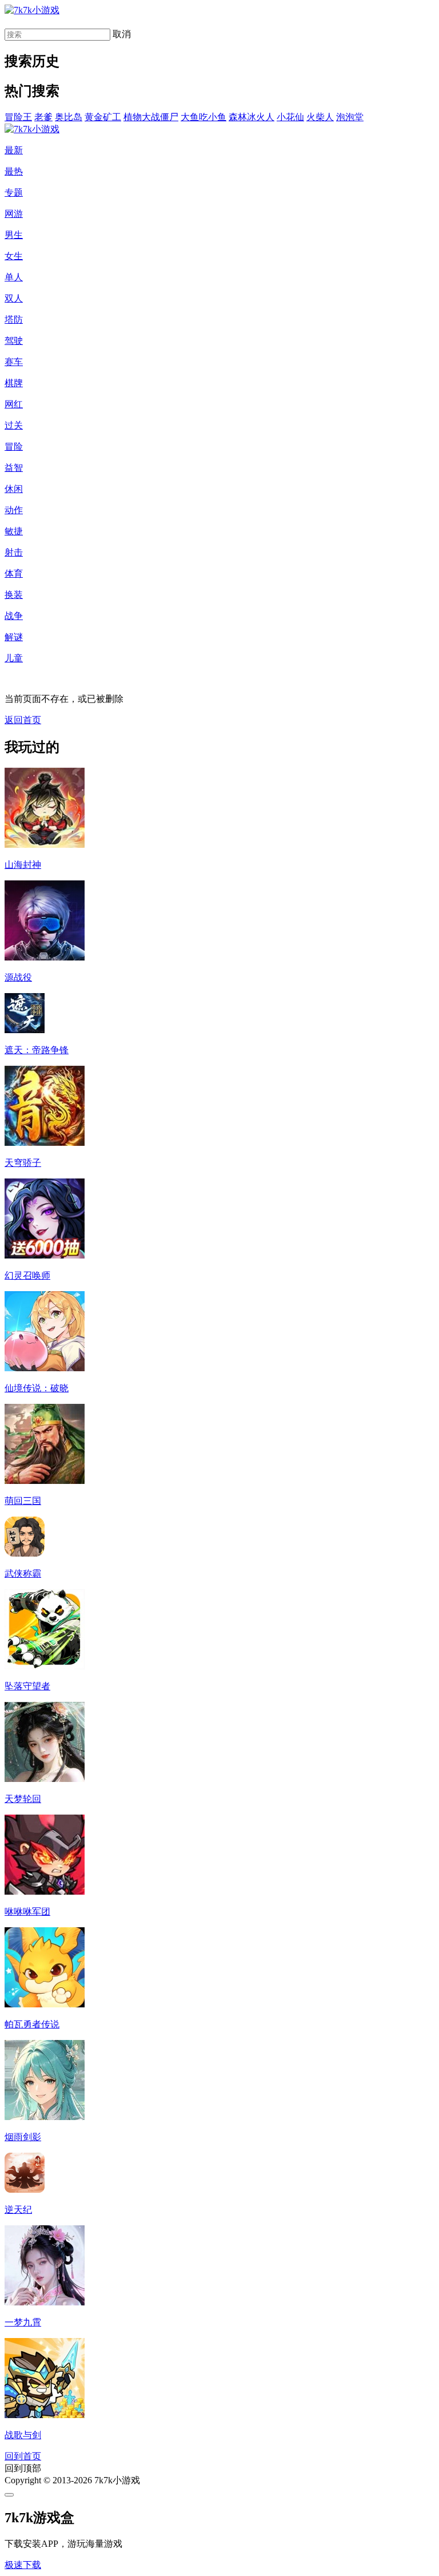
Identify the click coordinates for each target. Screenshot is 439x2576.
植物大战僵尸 (151, 117)
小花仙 (290, 117)
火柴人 (320, 117)
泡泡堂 (350, 117)
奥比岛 (69, 117)
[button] (23, 2565)
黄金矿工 (103, 117)
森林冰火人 (252, 117)
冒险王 (18, 117)
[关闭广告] (9, 2495)
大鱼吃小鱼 (203, 117)
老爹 (43, 117)
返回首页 (23, 720)
